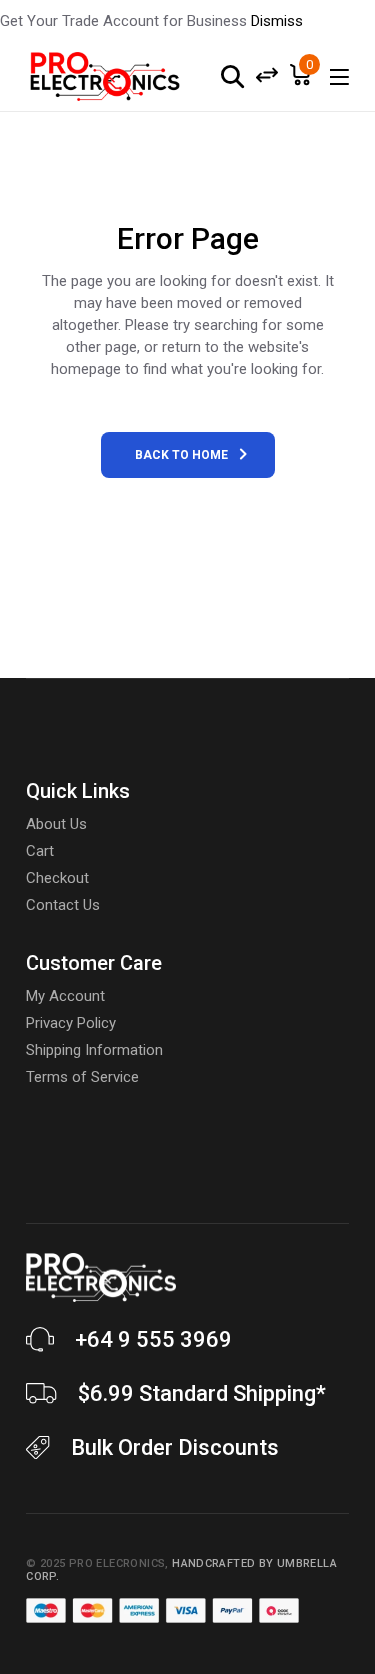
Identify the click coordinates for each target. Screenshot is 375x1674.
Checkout (57, 878)
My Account (65, 996)
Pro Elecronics (117, 1563)
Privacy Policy (71, 1023)
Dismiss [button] (277, 21)
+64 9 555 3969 (153, 1339)
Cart (40, 851)
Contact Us (63, 905)
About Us (56, 824)
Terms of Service (82, 1077)
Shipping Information (94, 1050)
